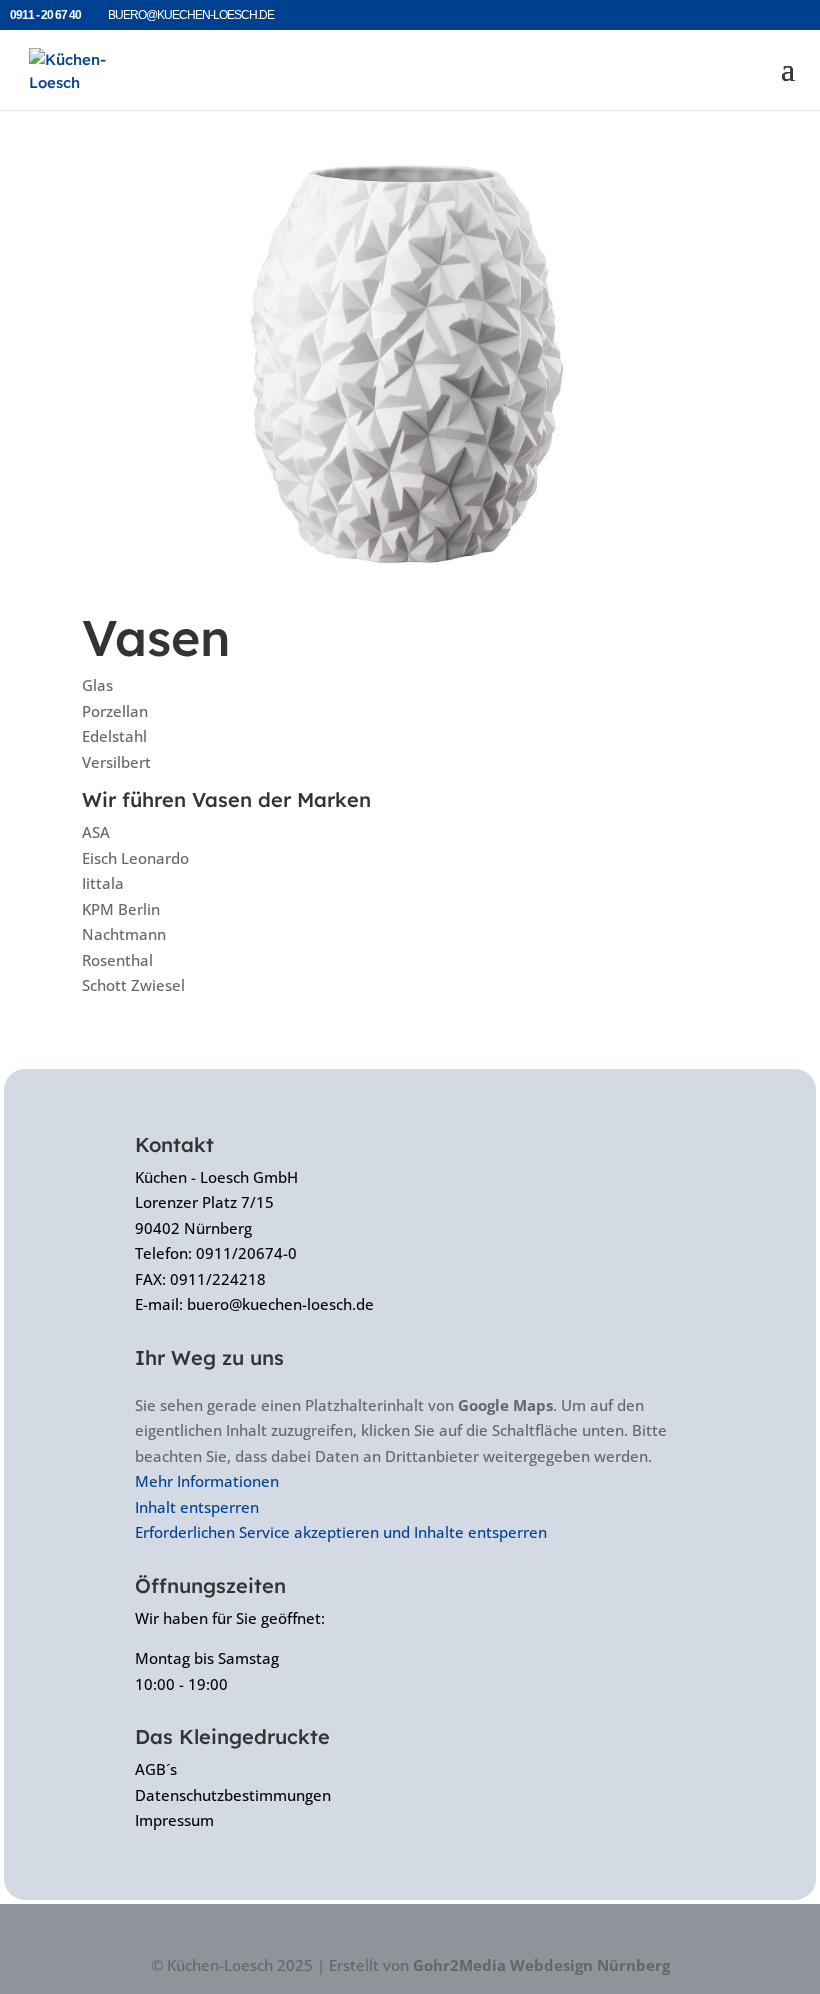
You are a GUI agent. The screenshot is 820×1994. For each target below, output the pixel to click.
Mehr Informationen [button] (207, 1481)
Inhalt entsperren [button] (197, 1507)
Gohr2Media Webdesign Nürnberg (541, 1965)
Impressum (174, 1820)
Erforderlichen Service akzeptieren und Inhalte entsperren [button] (341, 1532)
